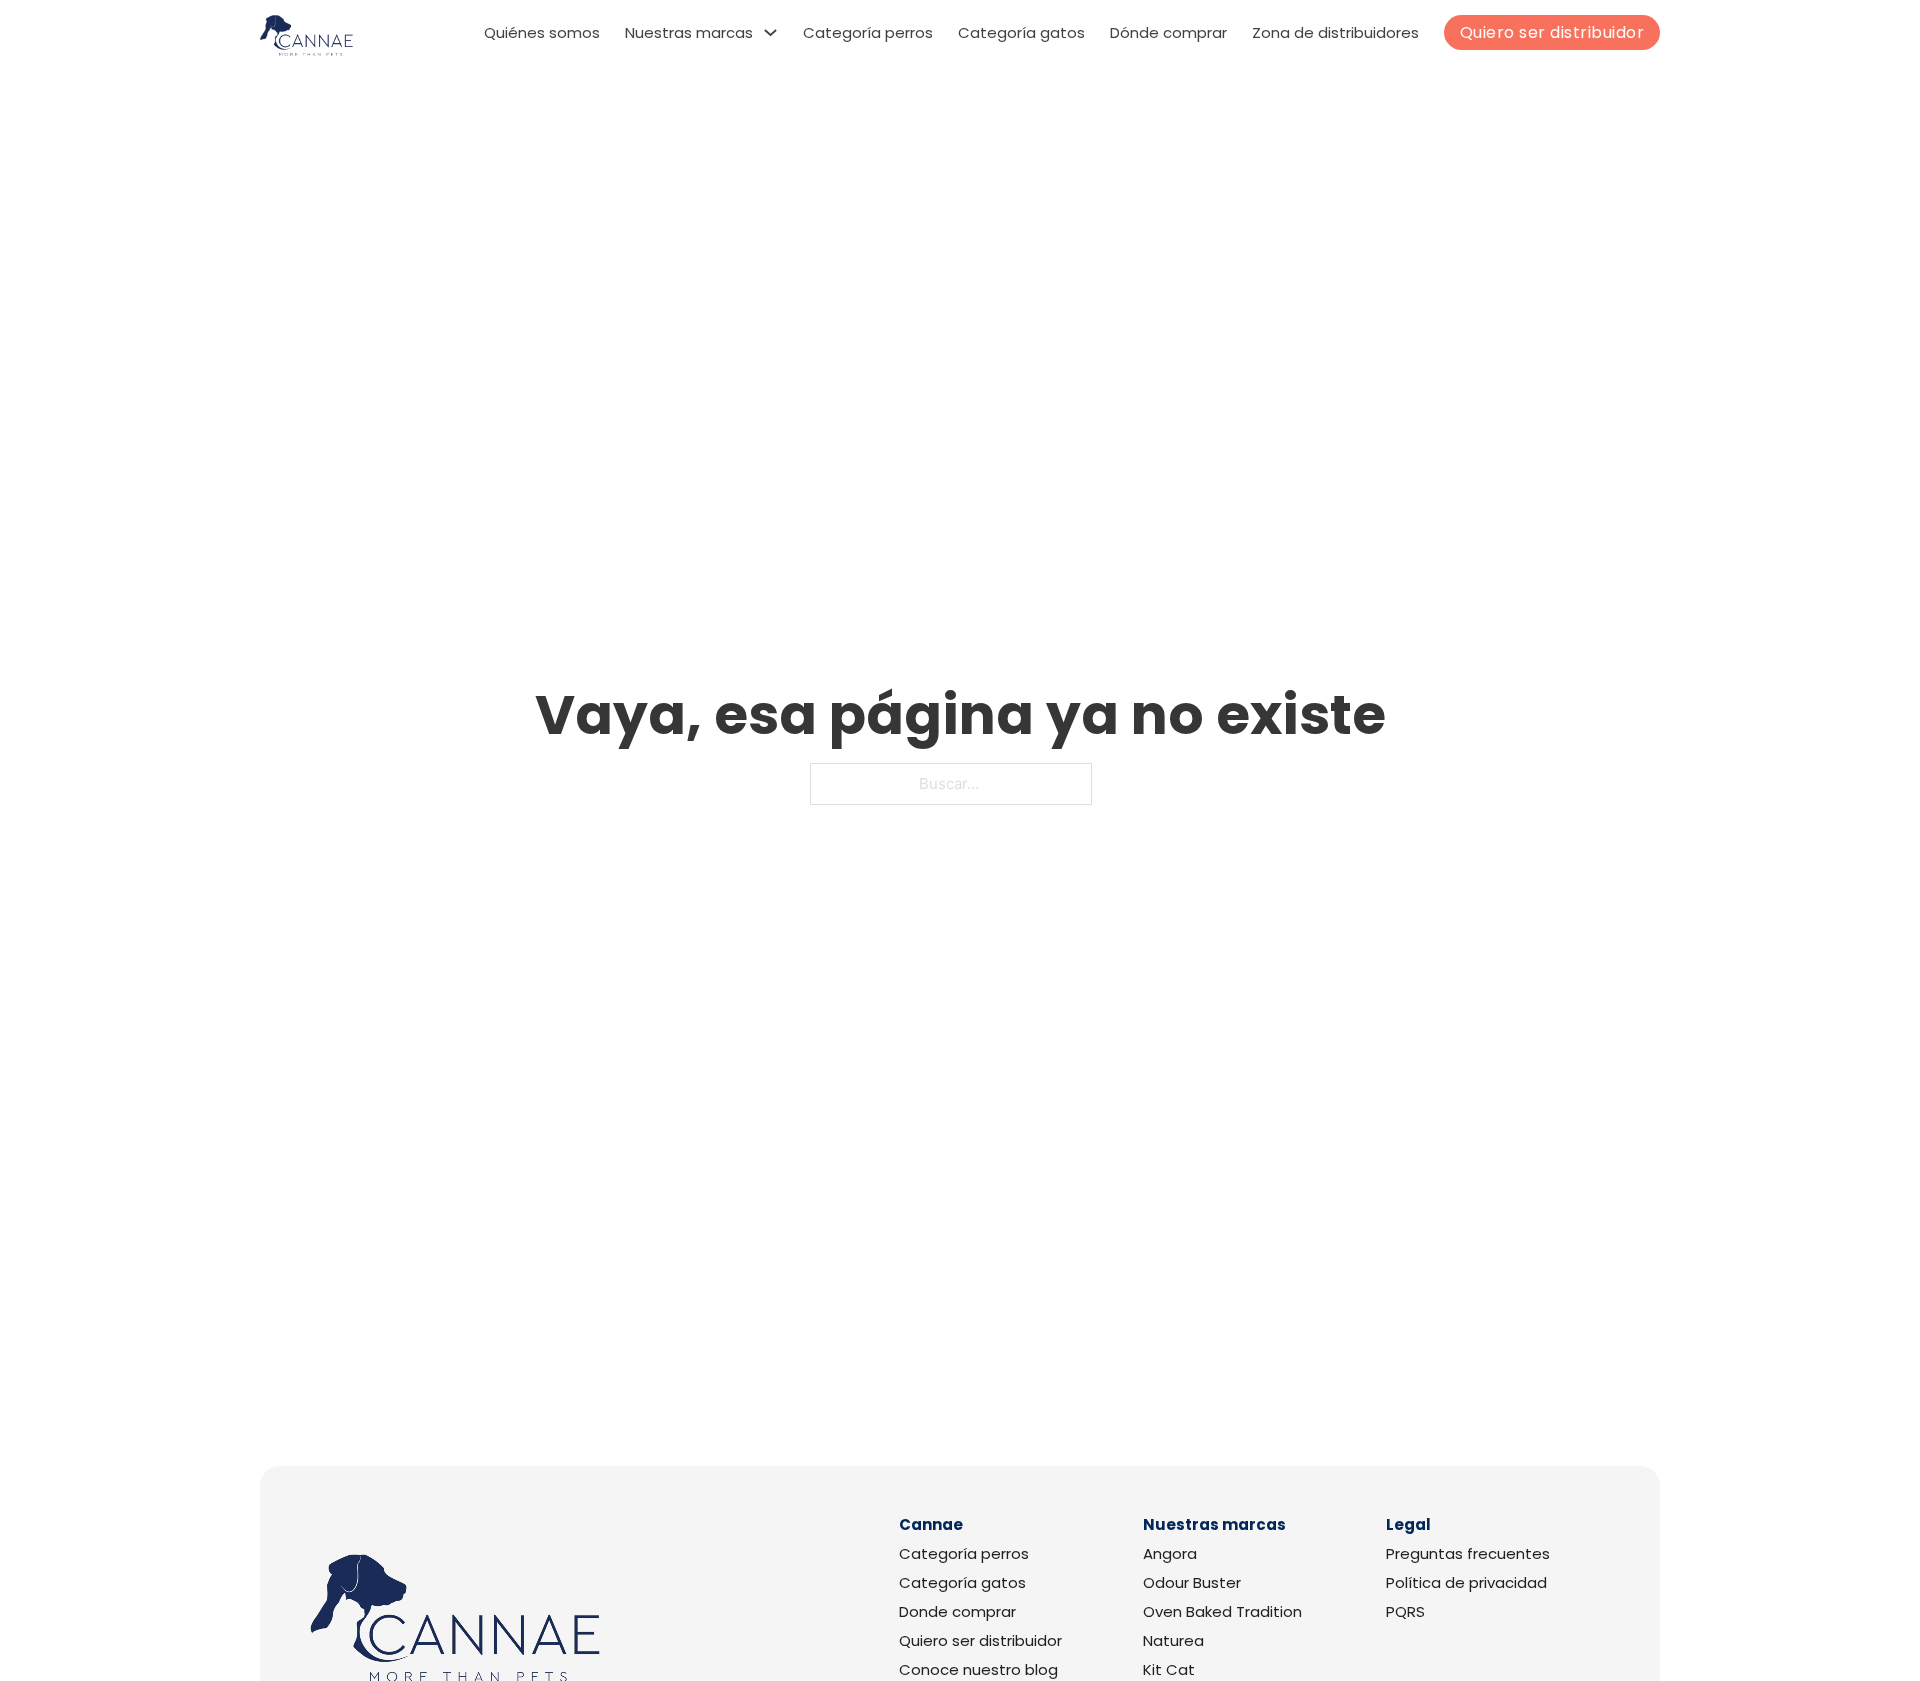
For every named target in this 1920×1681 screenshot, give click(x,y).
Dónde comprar (1168, 32)
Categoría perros (868, 32)
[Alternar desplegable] (770, 32)
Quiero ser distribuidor (1552, 32)
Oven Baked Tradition (1222, 1612)
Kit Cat (1169, 1670)
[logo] (306, 35)
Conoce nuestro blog (978, 1670)
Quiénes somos (542, 32)
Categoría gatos (1021, 32)
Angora (1170, 1554)
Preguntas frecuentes (1468, 1554)
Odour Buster (1192, 1583)
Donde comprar (957, 1612)
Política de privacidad (1466, 1583)
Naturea (1173, 1641)
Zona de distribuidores (1335, 32)
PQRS (1405, 1612)
